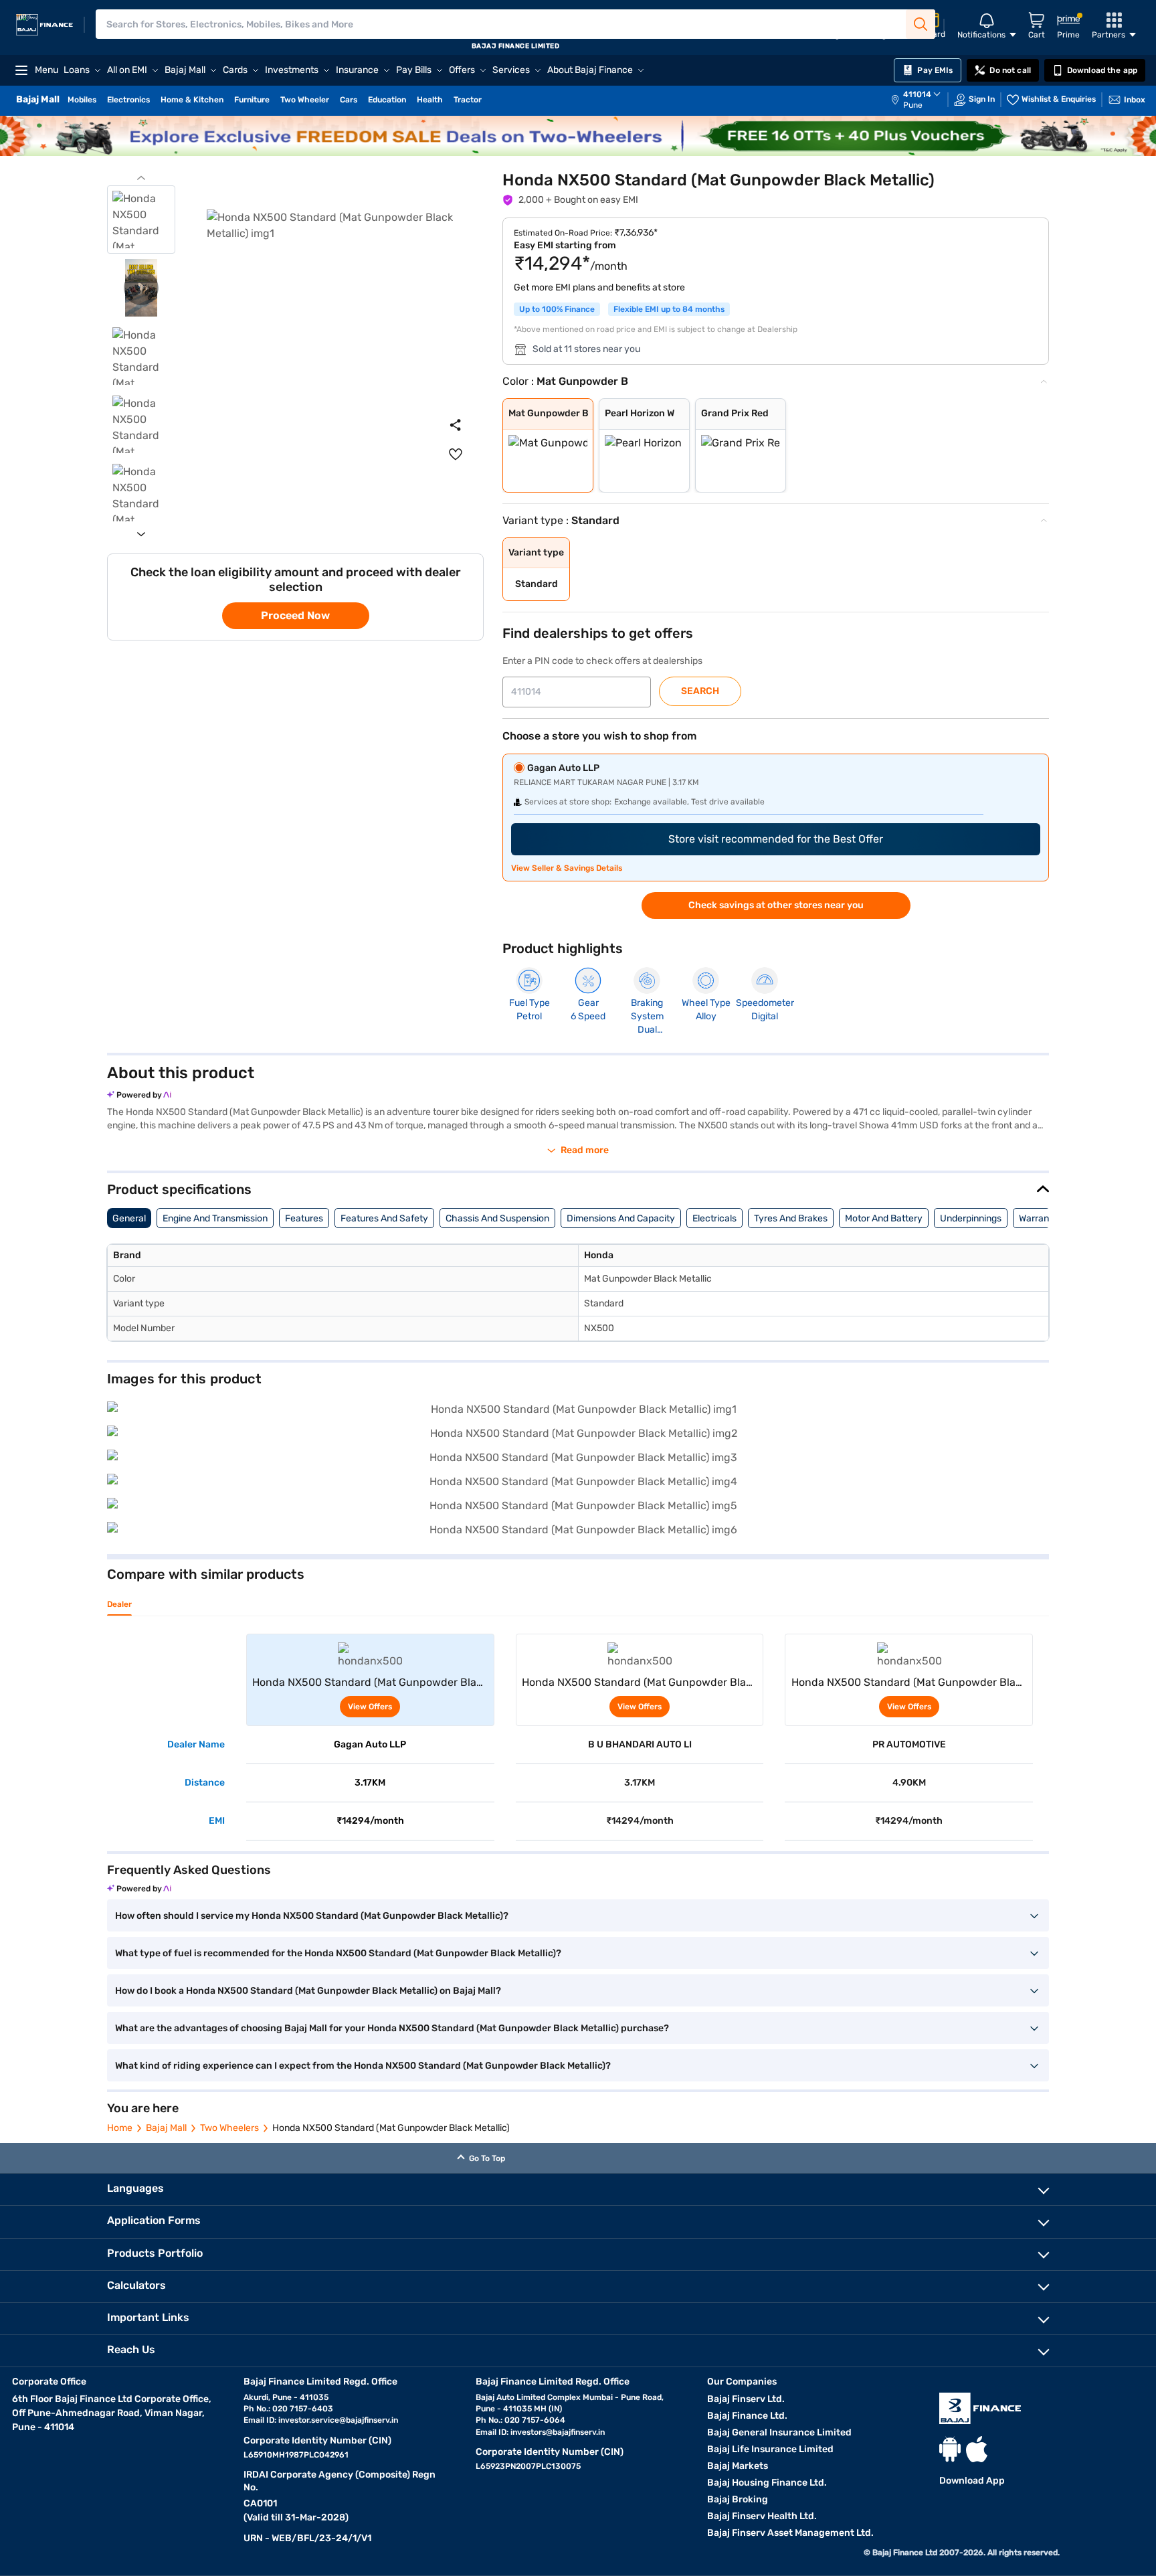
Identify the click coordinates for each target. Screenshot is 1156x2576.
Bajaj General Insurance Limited (779, 2432)
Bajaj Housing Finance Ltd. (767, 2483)
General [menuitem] (129, 1218)
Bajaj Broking (738, 2499)
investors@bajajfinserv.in (558, 2432)
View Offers (370, 1707)
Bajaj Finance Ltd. (747, 2416)
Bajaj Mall (166, 2128)
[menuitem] (923, 100)
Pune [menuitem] (913, 105)
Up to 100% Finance (557, 309)
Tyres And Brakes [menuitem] (791, 1218)
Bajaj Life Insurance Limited (770, 2449)
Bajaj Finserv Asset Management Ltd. (790, 2533)
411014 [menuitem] (917, 94)
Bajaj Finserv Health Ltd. (762, 2516)
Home (120, 2128)
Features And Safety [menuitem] (384, 1218)
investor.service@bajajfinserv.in (338, 2420)
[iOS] (977, 2449)
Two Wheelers (229, 2128)
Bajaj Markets (738, 2466)
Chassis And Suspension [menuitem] (497, 1218)
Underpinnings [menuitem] (971, 1218)
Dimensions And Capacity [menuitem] (621, 1218)
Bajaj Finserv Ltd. (746, 2399)
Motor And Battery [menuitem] (884, 1218)
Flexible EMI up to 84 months (669, 309)
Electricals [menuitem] (714, 1218)
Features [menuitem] (304, 1218)
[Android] (950, 2449)
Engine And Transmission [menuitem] (215, 1218)
